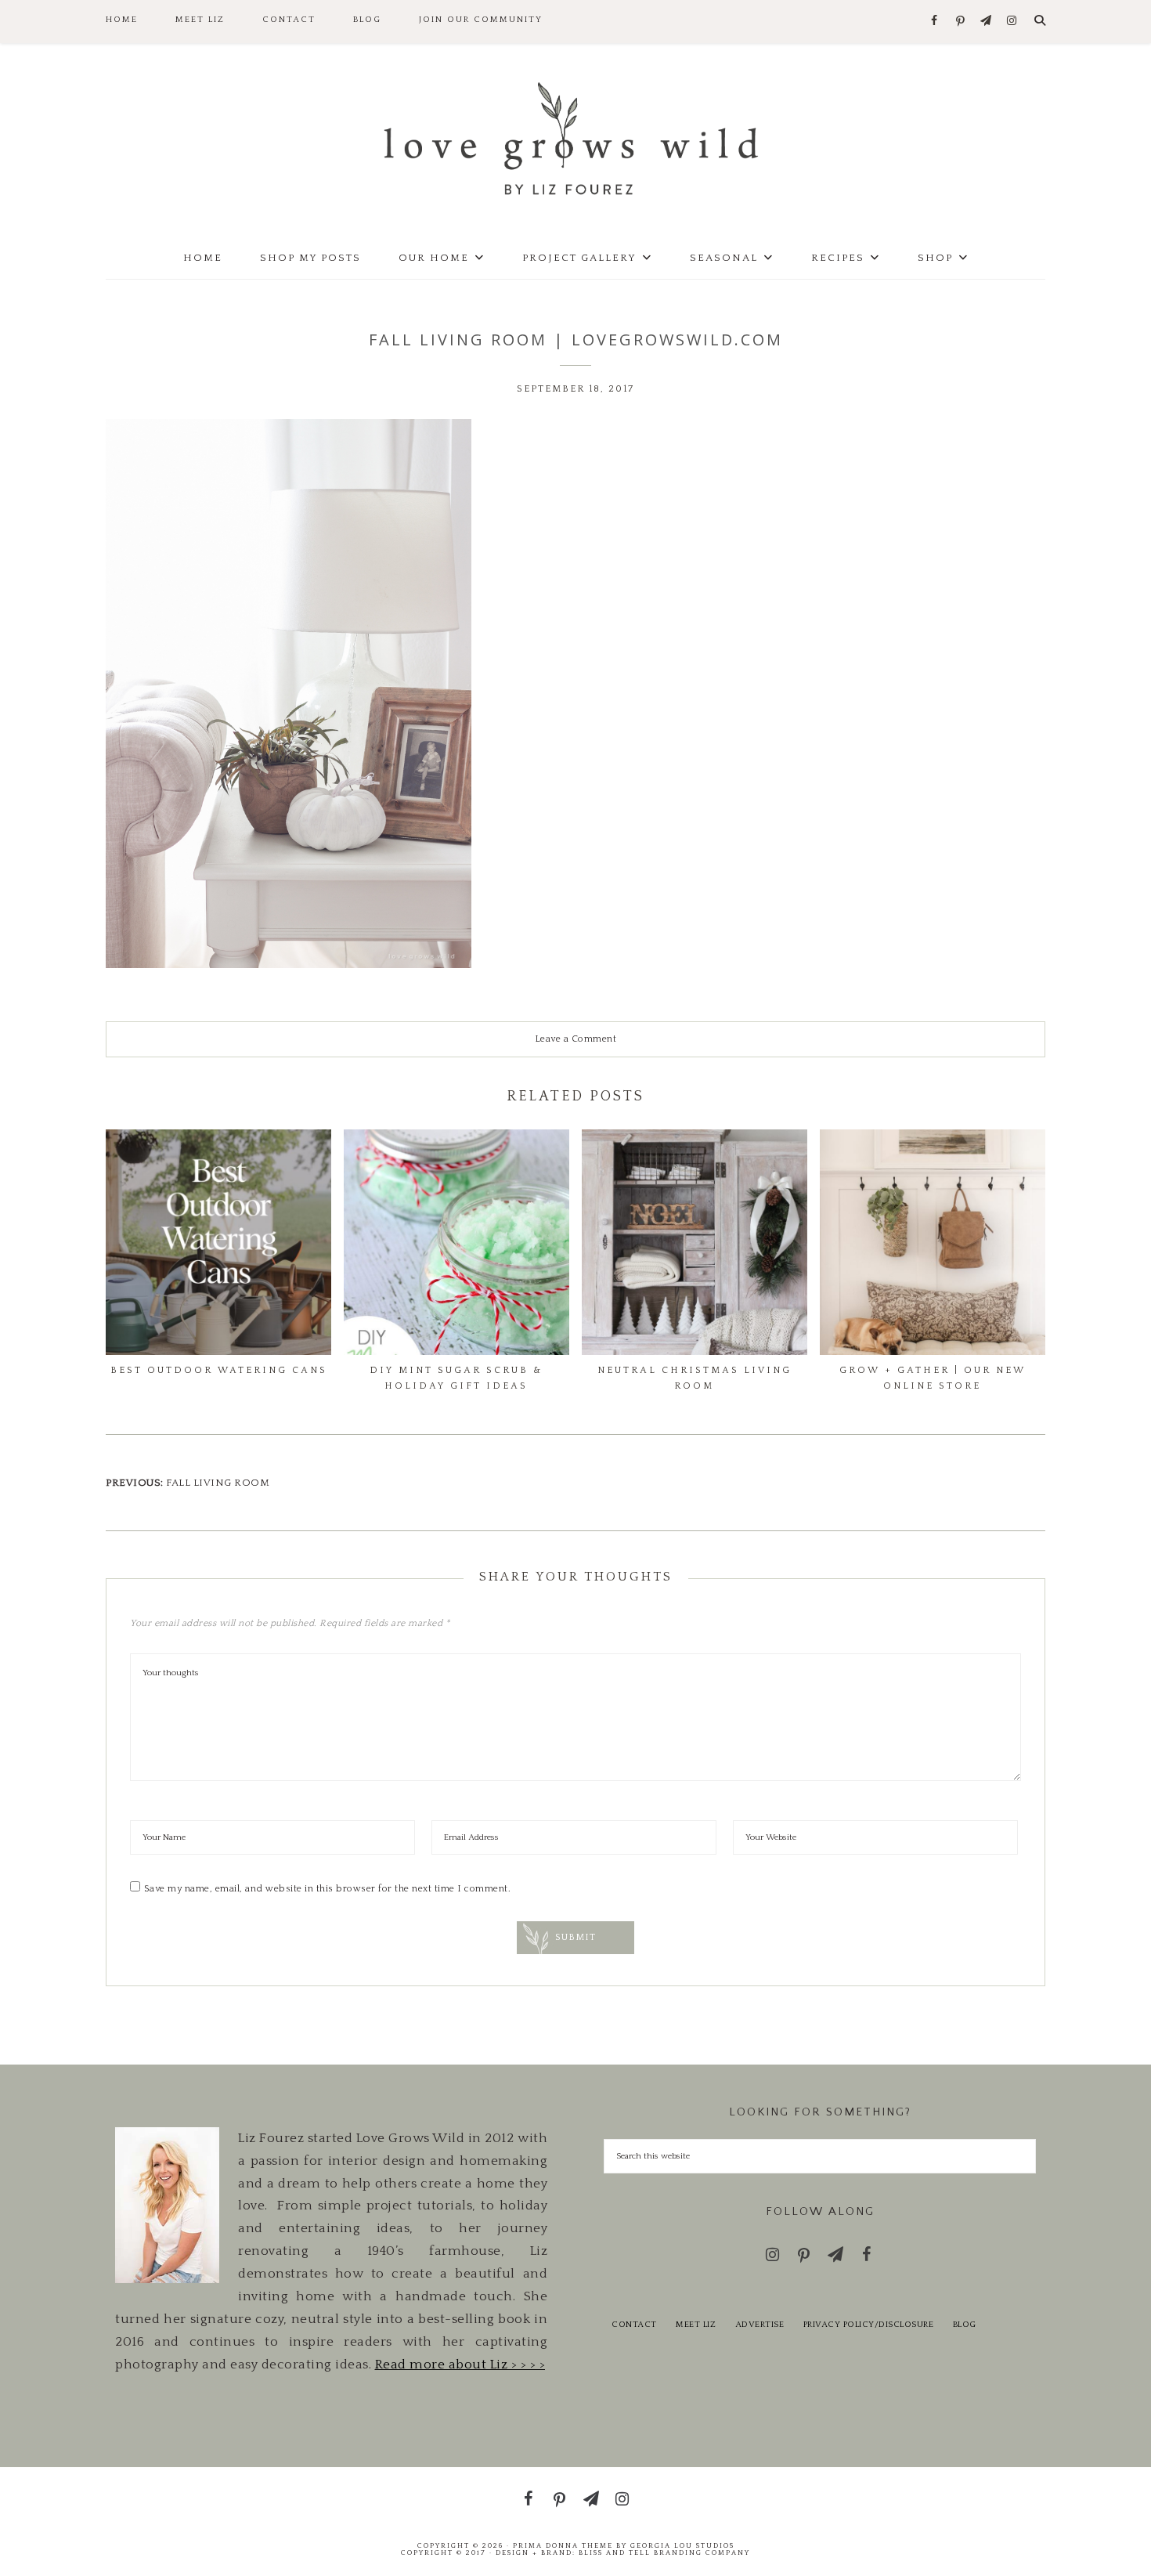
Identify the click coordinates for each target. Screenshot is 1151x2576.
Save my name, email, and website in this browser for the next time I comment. (328, 1889)
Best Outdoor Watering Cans (219, 1370)
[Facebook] (935, 22)
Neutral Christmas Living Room (695, 1378)
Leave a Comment (576, 1039)
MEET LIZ (696, 2325)
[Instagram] (1012, 22)
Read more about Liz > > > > (460, 2365)
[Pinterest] (960, 22)
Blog (965, 2325)
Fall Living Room (218, 1483)
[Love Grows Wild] (575, 137)
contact (634, 2325)
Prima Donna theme (563, 2545)
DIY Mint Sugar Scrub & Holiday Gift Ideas (456, 1378)
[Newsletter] (986, 22)
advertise (760, 2325)
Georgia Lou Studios (682, 2545)
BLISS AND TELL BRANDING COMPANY (664, 2553)
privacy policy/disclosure (869, 2325)
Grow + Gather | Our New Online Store (933, 1378)
